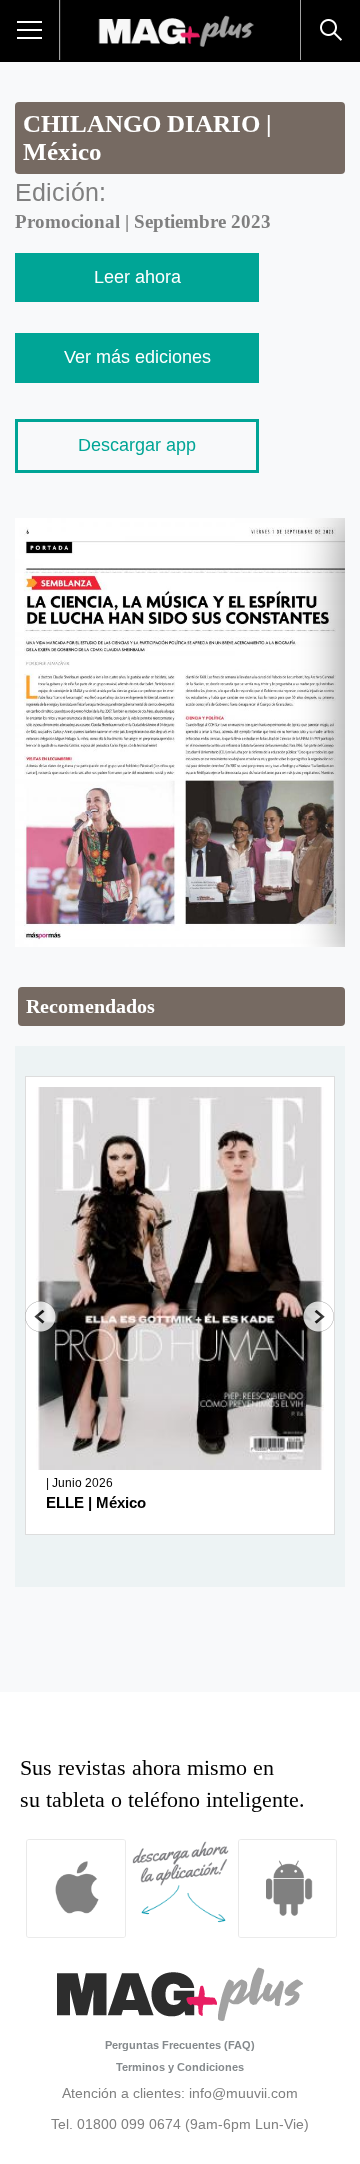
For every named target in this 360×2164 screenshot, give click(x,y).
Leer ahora (137, 277)
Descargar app (137, 445)
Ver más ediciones (137, 357)
